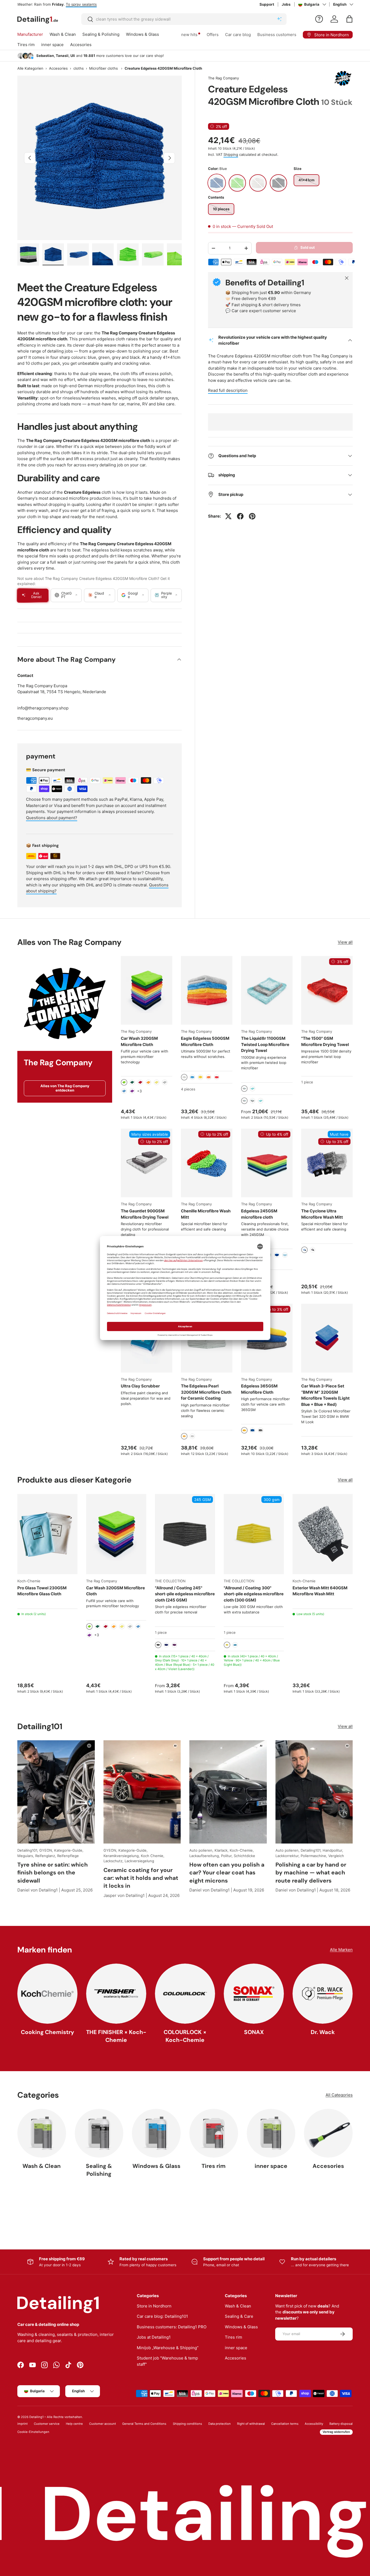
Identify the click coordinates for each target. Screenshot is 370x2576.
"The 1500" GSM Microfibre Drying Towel (325, 1041)
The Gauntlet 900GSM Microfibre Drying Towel (145, 1214)
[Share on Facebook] (240, 516)
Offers (213, 35)
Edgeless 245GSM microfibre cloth (259, 1214)
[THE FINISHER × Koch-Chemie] (116, 1994)
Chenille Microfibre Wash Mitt (206, 1214)
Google (133, 595)
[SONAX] (254, 1994)
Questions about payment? (52, 818)
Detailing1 (36, 2417)
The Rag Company (223, 78)
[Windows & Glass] (156, 2133)
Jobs (286, 4)
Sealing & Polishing (101, 34)
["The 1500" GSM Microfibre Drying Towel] (327, 990)
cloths (79, 68)
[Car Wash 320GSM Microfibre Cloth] (147, 990)
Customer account (103, 2424)
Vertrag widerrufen (336, 2432)
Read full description (228, 390)
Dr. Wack (323, 2032)
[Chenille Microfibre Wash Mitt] (207, 1163)
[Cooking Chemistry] (47, 1994)
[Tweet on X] (228, 516)
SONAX (254, 2032)
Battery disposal (341, 2424)
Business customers (277, 35)
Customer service (47, 2424)
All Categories (339, 2095)
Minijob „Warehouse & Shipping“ (168, 2348)
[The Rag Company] (65, 1003)
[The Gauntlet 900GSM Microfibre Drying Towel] (147, 1163)
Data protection (220, 2424)
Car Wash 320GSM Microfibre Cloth (139, 1041)
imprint (22, 2424)
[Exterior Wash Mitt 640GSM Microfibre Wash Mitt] (323, 1534)
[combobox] (184, 19)
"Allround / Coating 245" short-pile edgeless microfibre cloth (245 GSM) (185, 1594)
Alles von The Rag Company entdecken (65, 1088)
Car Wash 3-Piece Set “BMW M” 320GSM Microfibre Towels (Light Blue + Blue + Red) (325, 1395)
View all (345, 942)
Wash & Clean (63, 34)
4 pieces (188, 1089)
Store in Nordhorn (154, 2306)
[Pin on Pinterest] (252, 516)
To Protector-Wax (117, 4)
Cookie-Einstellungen (33, 2432)
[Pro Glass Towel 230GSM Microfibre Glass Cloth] (47, 1534)
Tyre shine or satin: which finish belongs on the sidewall (53, 1872)
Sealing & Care (239, 2316)
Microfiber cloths (103, 68)
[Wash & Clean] (42, 2133)
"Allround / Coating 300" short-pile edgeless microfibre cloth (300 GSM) (254, 1594)
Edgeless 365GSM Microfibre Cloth (259, 1389)
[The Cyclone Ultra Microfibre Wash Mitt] (327, 1163)
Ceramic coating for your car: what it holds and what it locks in (141, 1878)
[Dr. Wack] (323, 1994)
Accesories (81, 45)
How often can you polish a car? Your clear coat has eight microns (227, 1872)
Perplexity (167, 595)
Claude (99, 595)
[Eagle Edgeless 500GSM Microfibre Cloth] (207, 990)
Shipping (231, 154)
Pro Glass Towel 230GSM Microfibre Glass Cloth (42, 1591)
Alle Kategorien (30, 68)
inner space (52, 45)
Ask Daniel (36, 595)
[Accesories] (328, 2133)
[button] (349, 19)
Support (267, 4)
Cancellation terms (285, 2424)
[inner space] (271, 2133)
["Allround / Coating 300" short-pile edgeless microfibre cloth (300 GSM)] (254, 1534)
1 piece (307, 1082)
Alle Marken (341, 1950)
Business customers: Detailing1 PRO (172, 2327)
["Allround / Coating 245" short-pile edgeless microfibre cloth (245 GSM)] (185, 1534)
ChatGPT (66, 595)
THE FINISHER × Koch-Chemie (116, 2036)
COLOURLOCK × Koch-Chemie (185, 2036)
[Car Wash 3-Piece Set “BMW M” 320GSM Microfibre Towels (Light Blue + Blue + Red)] (327, 1338)
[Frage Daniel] (319, 19)
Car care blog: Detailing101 (162, 2316)
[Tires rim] (214, 2133)
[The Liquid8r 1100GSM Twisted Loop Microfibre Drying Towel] (267, 990)
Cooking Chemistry (48, 2032)
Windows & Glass (142, 34)
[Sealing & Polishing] (99, 2133)
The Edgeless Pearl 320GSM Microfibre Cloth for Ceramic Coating (206, 1392)
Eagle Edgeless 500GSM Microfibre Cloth (205, 1041)
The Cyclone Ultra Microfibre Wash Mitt (322, 1214)
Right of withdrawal (251, 2424)
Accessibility (314, 2424)
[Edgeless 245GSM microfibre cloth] (267, 1163)
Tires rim (26, 45)
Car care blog (238, 35)
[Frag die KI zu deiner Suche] (279, 19)
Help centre (74, 2424)
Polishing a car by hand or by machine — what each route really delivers (311, 1872)
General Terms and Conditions (144, 2424)
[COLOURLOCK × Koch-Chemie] (185, 1994)
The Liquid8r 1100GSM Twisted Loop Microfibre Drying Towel (265, 1044)
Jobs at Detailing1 (154, 2337)
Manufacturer (30, 34)
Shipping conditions (187, 2424)
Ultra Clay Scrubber (140, 1386)
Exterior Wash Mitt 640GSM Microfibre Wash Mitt (320, 1591)
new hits (189, 35)
